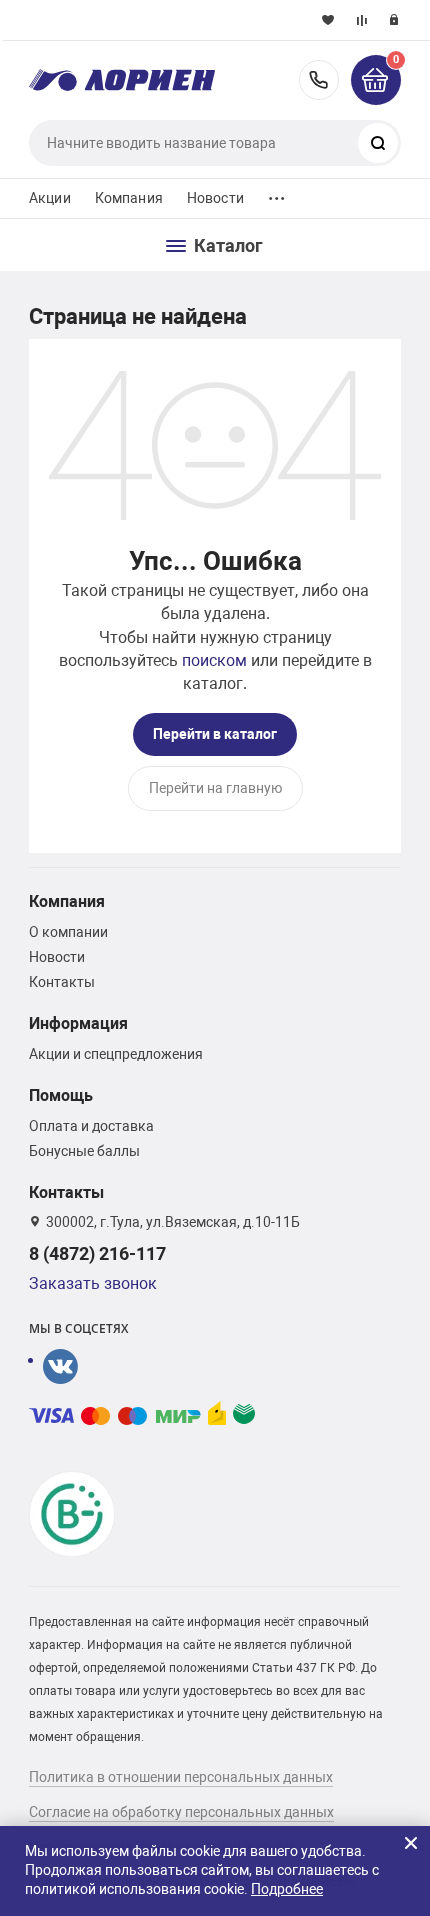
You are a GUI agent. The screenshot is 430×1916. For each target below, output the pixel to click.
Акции (50, 198)
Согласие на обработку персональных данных (181, 1812)
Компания (129, 198)
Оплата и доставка (91, 1126)
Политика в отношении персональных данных (181, 1777)
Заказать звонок (93, 1283)
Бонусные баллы (84, 1151)
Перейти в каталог (215, 734)
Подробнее (287, 1889)
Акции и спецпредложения (116, 1054)
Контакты (62, 982)
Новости (215, 198)
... (277, 193)
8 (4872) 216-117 (319, 80)
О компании (68, 932)
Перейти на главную (215, 788)
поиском (214, 660)
